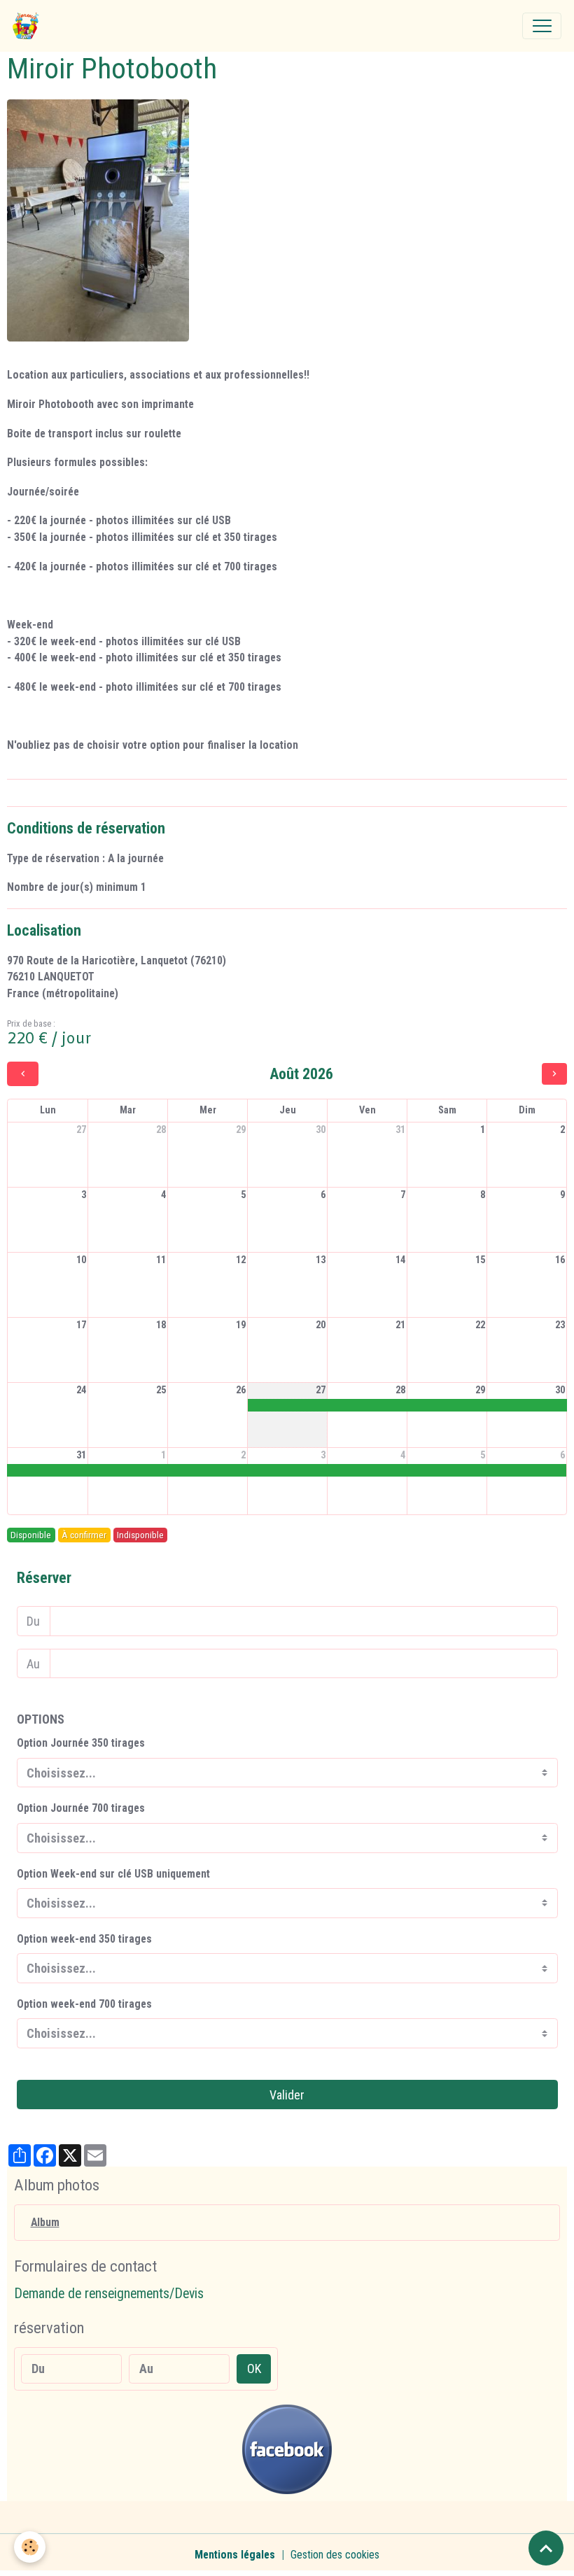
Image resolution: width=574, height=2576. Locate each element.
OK (254, 2369)
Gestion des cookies (335, 2555)
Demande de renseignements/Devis (109, 2294)
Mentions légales (235, 2555)
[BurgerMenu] (542, 26)
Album (45, 2222)
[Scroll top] (546, 2548)
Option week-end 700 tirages (84, 2004)
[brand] (29, 26)
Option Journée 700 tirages (81, 1808)
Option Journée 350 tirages (81, 1743)
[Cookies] (30, 2547)
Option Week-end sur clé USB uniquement (113, 1874)
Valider (287, 2095)
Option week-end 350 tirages (84, 1939)
